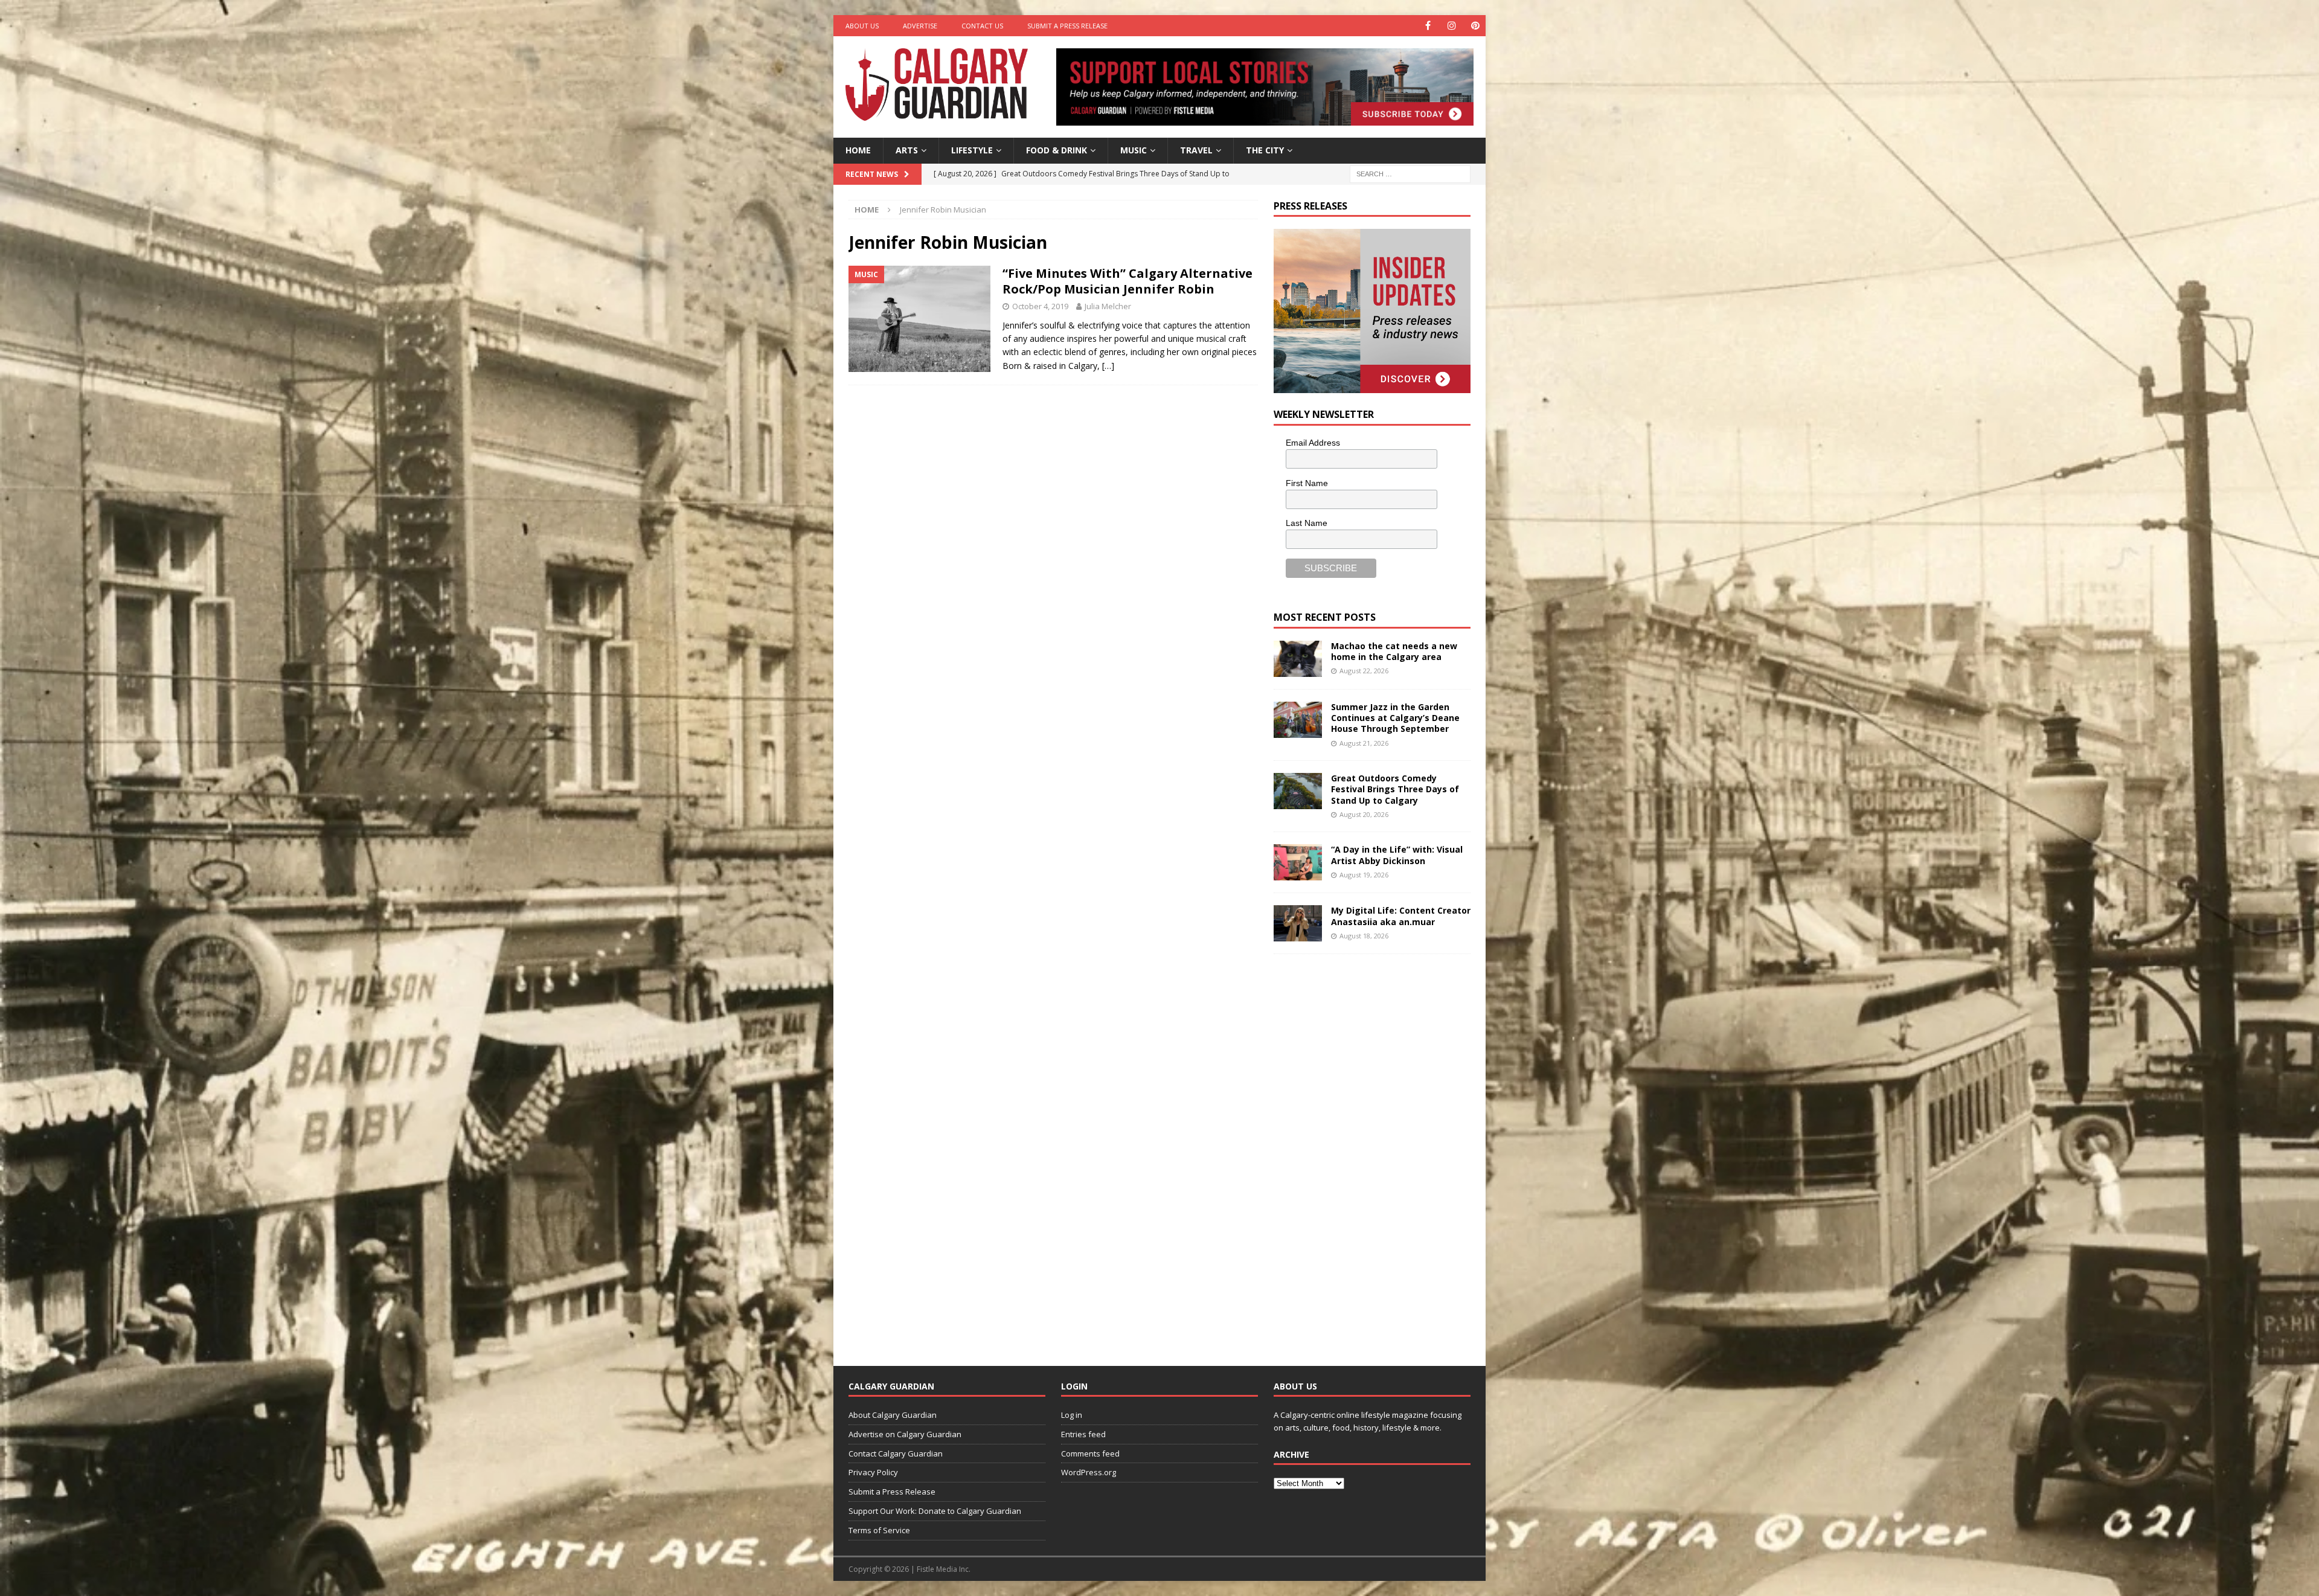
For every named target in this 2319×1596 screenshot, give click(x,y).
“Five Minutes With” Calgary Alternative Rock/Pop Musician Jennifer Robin (1127, 281)
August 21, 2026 (1364, 743)
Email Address (1313, 443)
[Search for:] (1410, 173)
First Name (1307, 483)
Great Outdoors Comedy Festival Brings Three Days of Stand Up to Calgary (1395, 789)
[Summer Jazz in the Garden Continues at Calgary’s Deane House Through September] (1298, 720)
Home (858, 150)
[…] (1108, 366)
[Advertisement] (1364, 1150)
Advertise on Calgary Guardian (905, 1434)
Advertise (920, 26)
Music (1134, 150)
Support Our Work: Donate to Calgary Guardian (935, 1511)
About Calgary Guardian (893, 1415)
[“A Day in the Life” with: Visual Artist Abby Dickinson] (1298, 862)
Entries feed (1083, 1434)
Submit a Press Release (1067, 26)
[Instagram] (1451, 26)
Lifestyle (972, 150)
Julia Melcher (1108, 306)
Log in (1072, 1415)
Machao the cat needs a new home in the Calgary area (1394, 651)
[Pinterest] (1475, 26)
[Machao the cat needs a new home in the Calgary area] (1298, 659)
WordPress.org (1089, 1472)
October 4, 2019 (1040, 306)
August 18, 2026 (1364, 936)
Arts (907, 150)
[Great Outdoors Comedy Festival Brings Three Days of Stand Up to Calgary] (1298, 791)
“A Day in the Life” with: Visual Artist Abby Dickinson (1397, 855)
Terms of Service (879, 1530)
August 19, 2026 (1364, 875)
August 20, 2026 (1364, 814)
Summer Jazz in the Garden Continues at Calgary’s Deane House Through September (1395, 718)
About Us (862, 26)
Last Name (1307, 523)
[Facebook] (1428, 26)
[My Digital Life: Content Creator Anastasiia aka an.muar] (1298, 923)
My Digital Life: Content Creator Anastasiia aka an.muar (1401, 916)
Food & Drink (1057, 150)
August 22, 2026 (1364, 671)
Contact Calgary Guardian (896, 1453)
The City (1265, 150)
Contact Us (982, 26)
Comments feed (1090, 1453)
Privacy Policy (873, 1472)
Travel (1196, 150)
